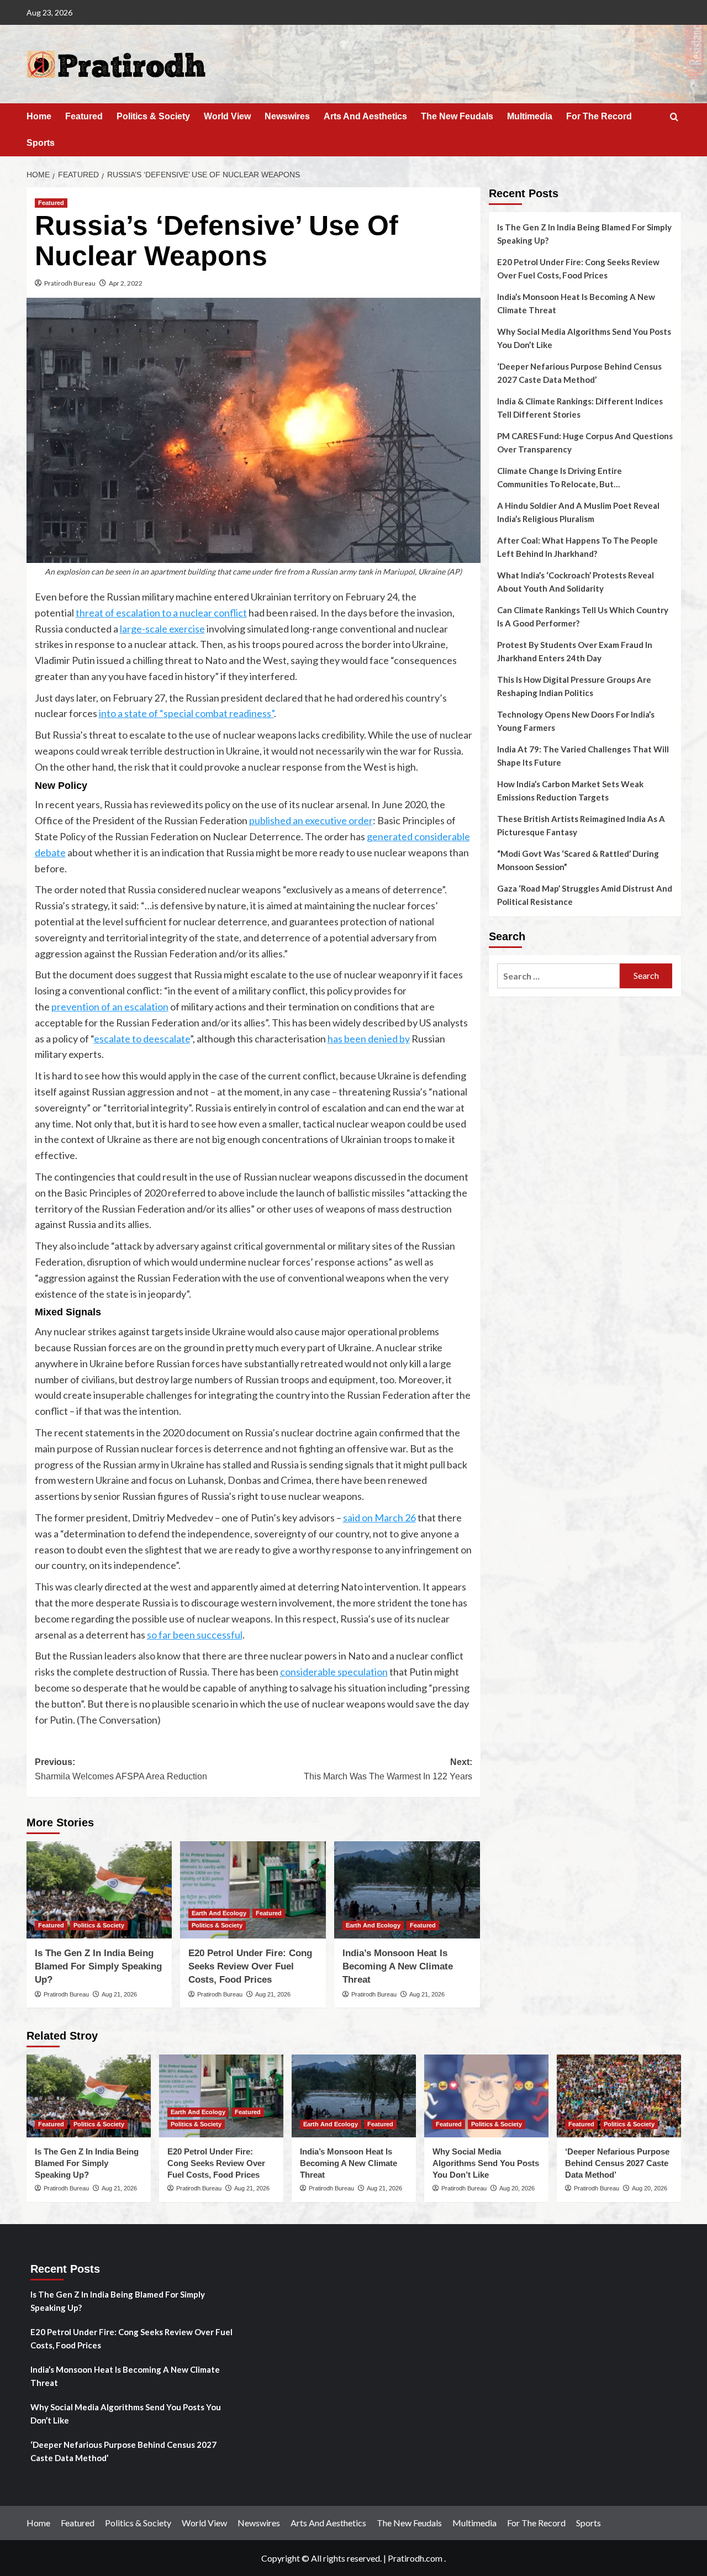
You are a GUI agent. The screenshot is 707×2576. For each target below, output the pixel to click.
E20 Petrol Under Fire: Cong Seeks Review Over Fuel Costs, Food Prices (250, 1966)
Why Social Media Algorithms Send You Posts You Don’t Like (584, 338)
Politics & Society (153, 116)
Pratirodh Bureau (70, 283)
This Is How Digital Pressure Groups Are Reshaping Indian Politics (574, 686)
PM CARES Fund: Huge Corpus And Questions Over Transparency (585, 442)
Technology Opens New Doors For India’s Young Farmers (576, 721)
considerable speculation (334, 1672)
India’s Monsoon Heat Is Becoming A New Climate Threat (398, 1966)
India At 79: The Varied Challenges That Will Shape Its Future (583, 756)
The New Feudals (457, 116)
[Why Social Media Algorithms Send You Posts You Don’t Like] (486, 2096)
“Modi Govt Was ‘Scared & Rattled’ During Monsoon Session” (578, 860)
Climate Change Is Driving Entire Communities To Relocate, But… (560, 477)
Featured (84, 116)
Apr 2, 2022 (126, 283)
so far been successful (195, 1635)
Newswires (287, 116)
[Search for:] (559, 976)
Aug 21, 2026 (119, 1994)
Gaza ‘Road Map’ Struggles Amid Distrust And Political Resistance (585, 895)
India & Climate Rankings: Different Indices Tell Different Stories (580, 408)
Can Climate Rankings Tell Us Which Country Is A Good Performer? (583, 617)
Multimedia (530, 116)
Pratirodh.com (415, 2558)
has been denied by (369, 1039)
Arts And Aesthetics (365, 116)
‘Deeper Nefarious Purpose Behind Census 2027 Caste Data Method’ (579, 373)
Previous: (121, 1769)
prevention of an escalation (110, 1007)
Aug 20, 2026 (517, 2188)
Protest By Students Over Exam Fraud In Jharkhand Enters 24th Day (575, 651)
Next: (388, 1769)
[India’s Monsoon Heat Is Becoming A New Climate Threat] (407, 1890)
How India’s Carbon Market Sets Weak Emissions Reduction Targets (570, 791)
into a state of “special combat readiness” (186, 713)
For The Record (599, 116)
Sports (41, 143)
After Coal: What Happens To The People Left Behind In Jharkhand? (577, 547)
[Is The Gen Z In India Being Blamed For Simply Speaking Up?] (99, 1890)
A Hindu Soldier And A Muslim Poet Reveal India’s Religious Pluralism (578, 512)
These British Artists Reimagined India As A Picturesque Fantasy (581, 825)
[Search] (674, 117)
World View (227, 116)
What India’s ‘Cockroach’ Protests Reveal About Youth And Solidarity (576, 582)
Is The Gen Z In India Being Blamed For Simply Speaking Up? (98, 1966)
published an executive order (311, 820)
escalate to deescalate (142, 1039)
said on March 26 (379, 1518)
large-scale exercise (162, 629)
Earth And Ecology (219, 1913)
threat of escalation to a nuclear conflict (161, 613)
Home (39, 116)
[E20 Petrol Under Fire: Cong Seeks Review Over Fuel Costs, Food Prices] (253, 1890)
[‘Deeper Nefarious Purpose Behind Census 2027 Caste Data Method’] (619, 2096)
